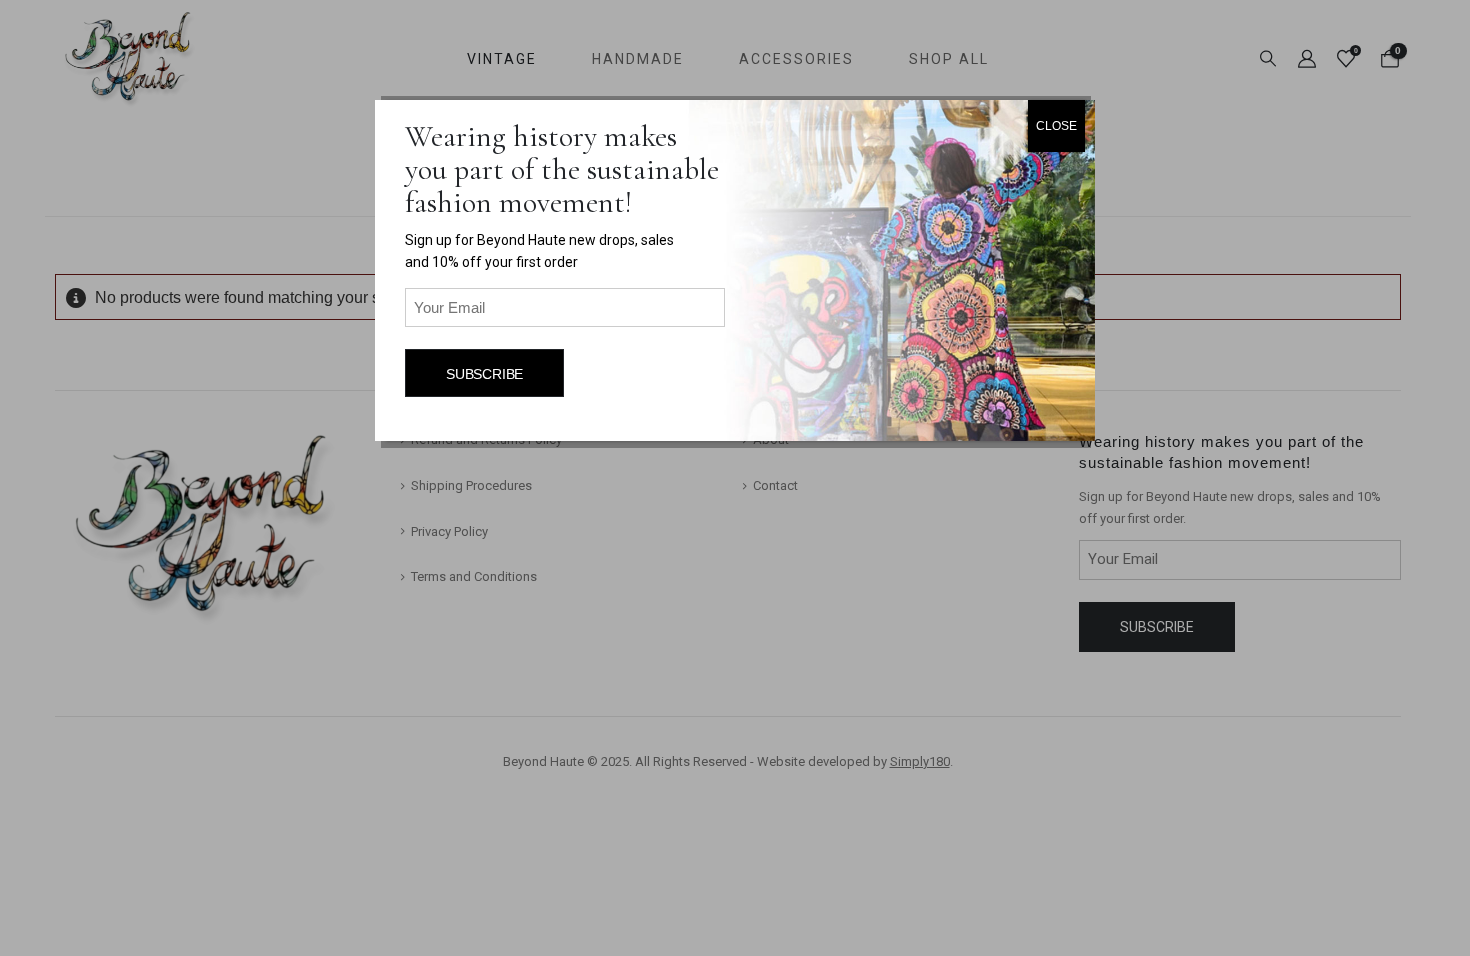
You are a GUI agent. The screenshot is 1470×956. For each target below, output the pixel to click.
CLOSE (1056, 126)
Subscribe (484, 374)
